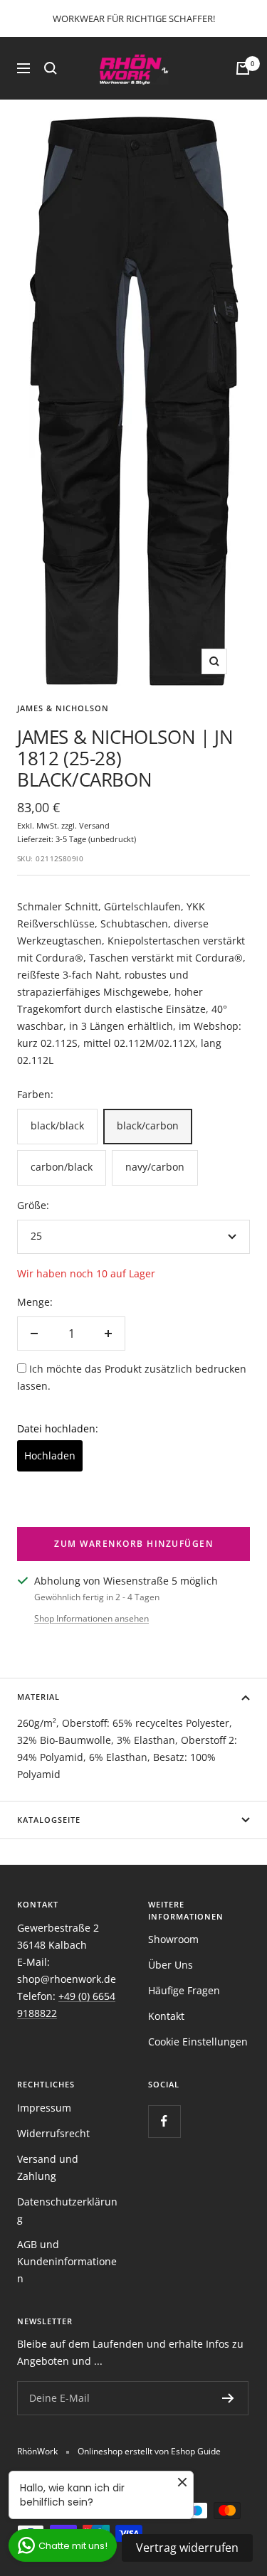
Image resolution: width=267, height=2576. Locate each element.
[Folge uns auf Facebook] (164, 2121)
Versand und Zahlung (48, 2167)
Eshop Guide (196, 2451)
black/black (57, 1125)
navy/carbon (155, 1167)
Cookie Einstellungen (198, 2042)
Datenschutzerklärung (67, 2210)
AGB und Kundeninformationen (67, 2261)
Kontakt (166, 2016)
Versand (94, 825)
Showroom (173, 1939)
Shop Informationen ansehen (91, 1618)
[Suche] (51, 68)
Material (38, 1697)
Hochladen (50, 1455)
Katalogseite (49, 1820)
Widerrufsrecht (53, 2133)
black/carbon (148, 1125)
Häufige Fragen (184, 1990)
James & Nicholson (63, 708)
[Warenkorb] (243, 68)
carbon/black (62, 1167)
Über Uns (171, 1965)
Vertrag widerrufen (187, 2548)
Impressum (44, 2108)
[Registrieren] (228, 2398)
